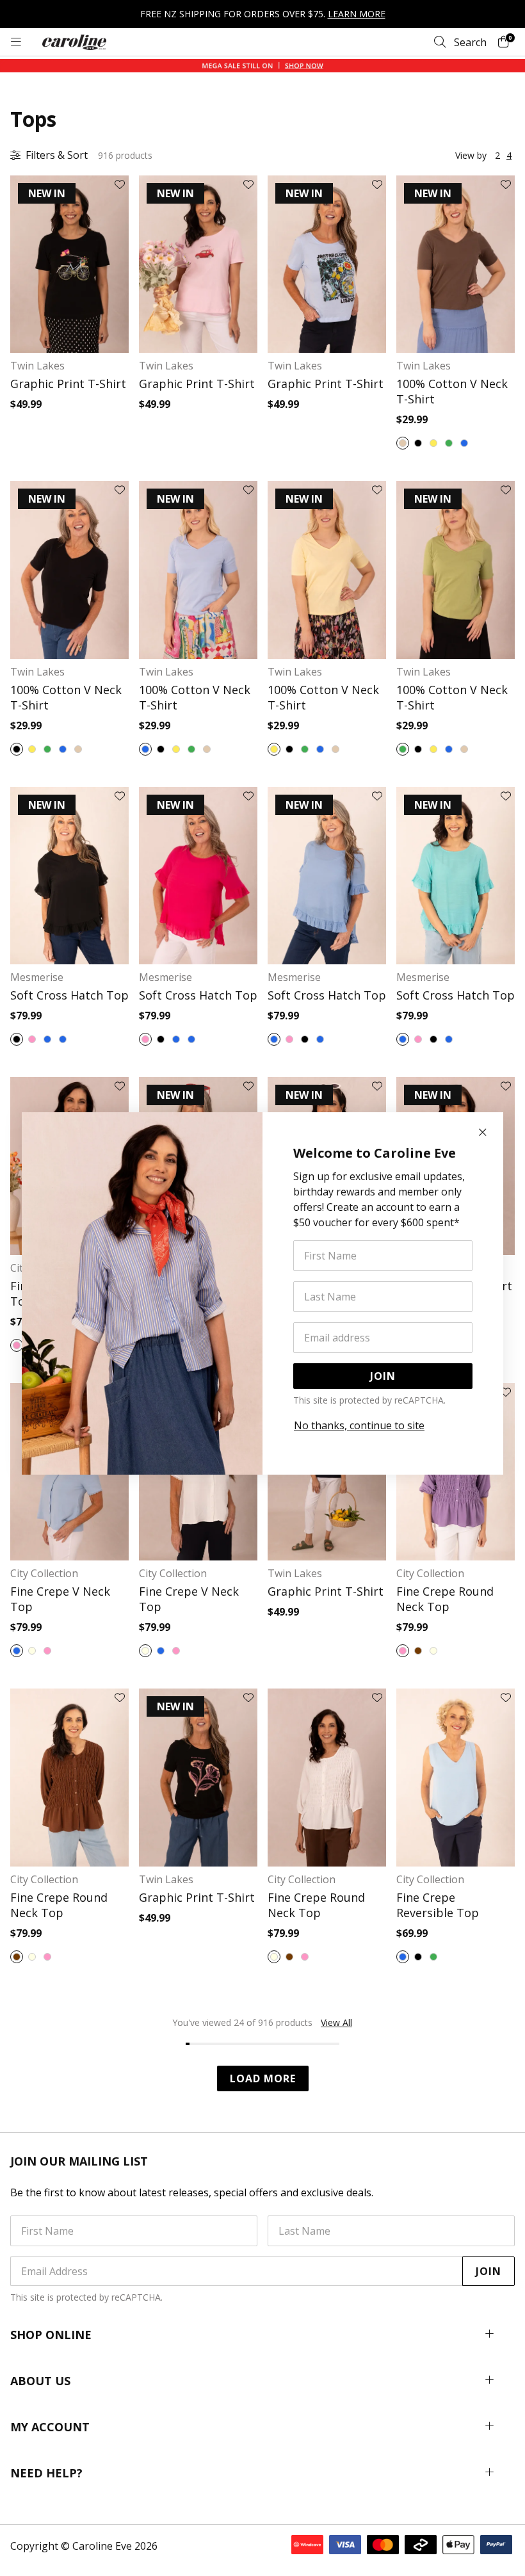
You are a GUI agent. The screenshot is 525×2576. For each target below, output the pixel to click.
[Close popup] (483, 1133)
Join (383, 1376)
